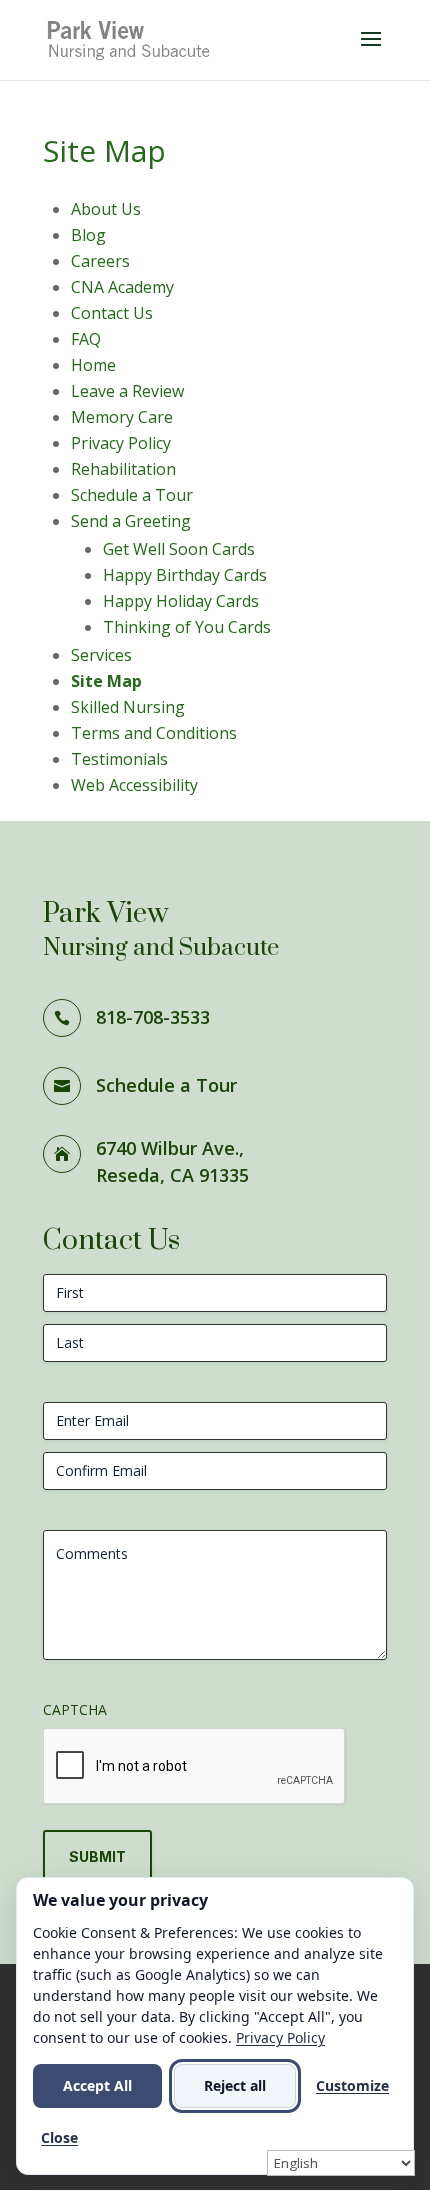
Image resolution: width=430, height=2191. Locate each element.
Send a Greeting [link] (131, 521)
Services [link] (101, 655)
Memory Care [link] (122, 417)
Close (59, 2137)
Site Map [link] (106, 681)
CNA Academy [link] (122, 287)
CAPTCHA (75, 1709)
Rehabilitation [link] (123, 469)
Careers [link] (100, 261)
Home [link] (93, 365)
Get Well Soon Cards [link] (179, 549)
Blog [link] (88, 235)
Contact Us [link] (112, 313)
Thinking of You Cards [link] (187, 627)
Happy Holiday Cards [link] (181, 601)
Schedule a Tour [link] (132, 495)
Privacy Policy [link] (121, 443)
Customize (352, 2085)
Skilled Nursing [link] (128, 707)
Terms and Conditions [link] (154, 733)
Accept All (97, 2085)
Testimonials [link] (119, 759)
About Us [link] (106, 209)
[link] (130, 38)
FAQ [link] (86, 339)
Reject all (235, 2085)
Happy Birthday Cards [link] (185, 575)
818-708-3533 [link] (153, 1017)
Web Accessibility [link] (134, 785)
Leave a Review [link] (127, 391)
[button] (371, 52)
